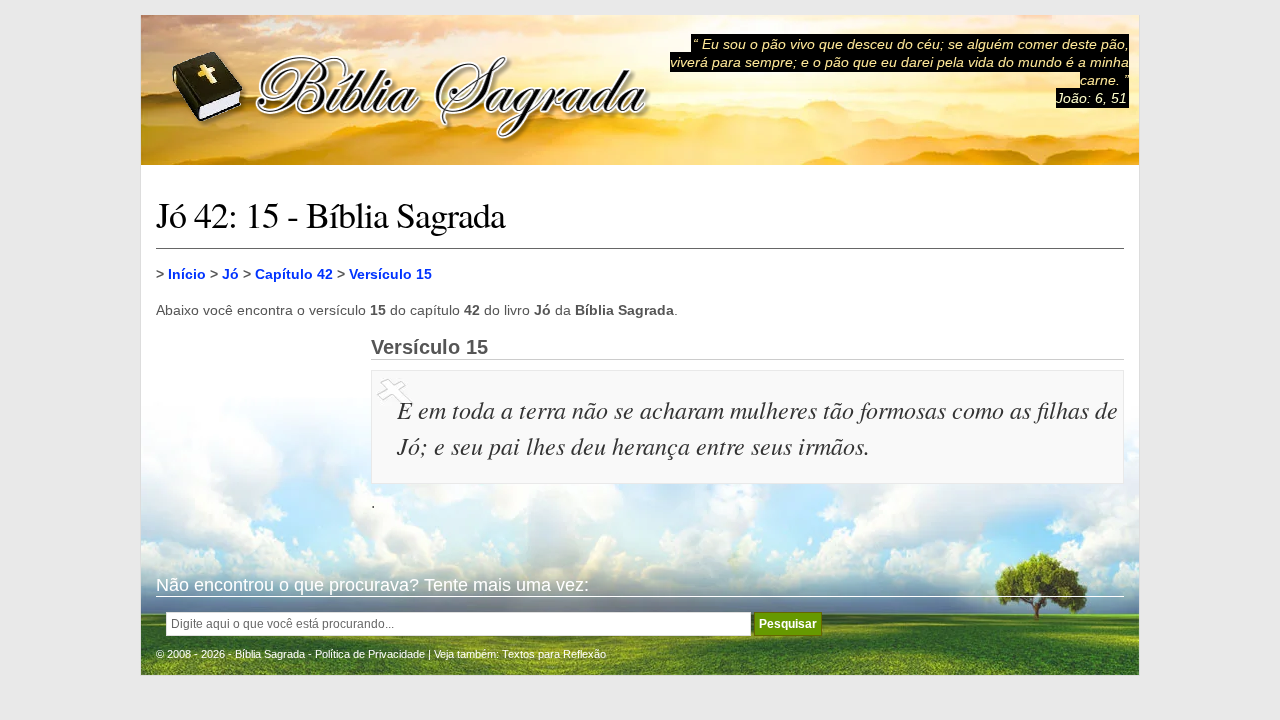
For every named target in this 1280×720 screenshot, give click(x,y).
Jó (230, 274)
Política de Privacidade (370, 654)
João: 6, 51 (1091, 98)
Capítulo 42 (294, 274)
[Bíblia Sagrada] (411, 90)
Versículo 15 (390, 274)
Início (187, 274)
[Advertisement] (256, 436)
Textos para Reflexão (554, 654)
